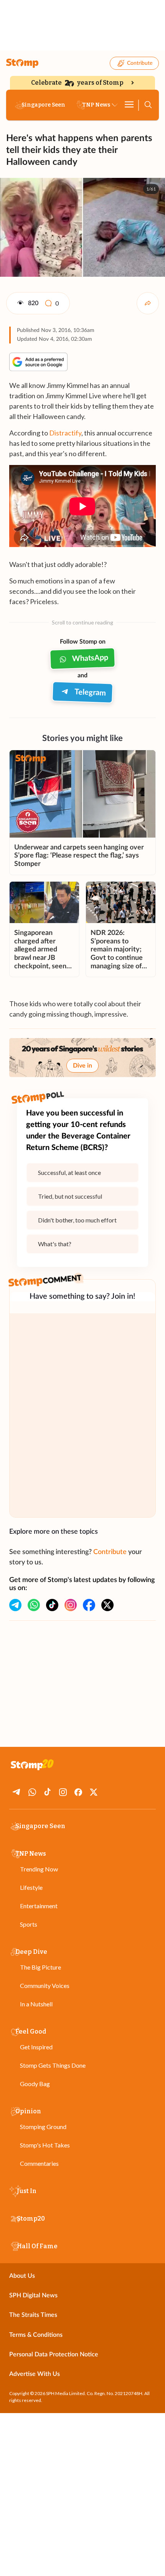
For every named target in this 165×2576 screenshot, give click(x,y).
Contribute (140, 63)
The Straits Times (33, 2315)
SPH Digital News (33, 2295)
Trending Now (39, 1869)
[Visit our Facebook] (89, 1605)
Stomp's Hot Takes (45, 2145)
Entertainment (39, 1906)
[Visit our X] (107, 1605)
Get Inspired (36, 2047)
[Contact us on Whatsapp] (34, 1605)
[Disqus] (82, 1415)
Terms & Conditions (36, 2335)
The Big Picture (40, 1967)
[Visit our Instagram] (71, 1605)
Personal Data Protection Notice (54, 2354)
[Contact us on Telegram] (15, 1605)
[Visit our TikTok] (52, 1605)
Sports (29, 1924)
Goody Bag (35, 2084)
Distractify (65, 433)
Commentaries (39, 2163)
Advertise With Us (35, 2374)
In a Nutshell (36, 2004)
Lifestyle (31, 1887)
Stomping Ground (43, 2127)
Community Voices (45, 1985)
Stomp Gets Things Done (53, 2065)
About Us (22, 2276)
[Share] (148, 303)
